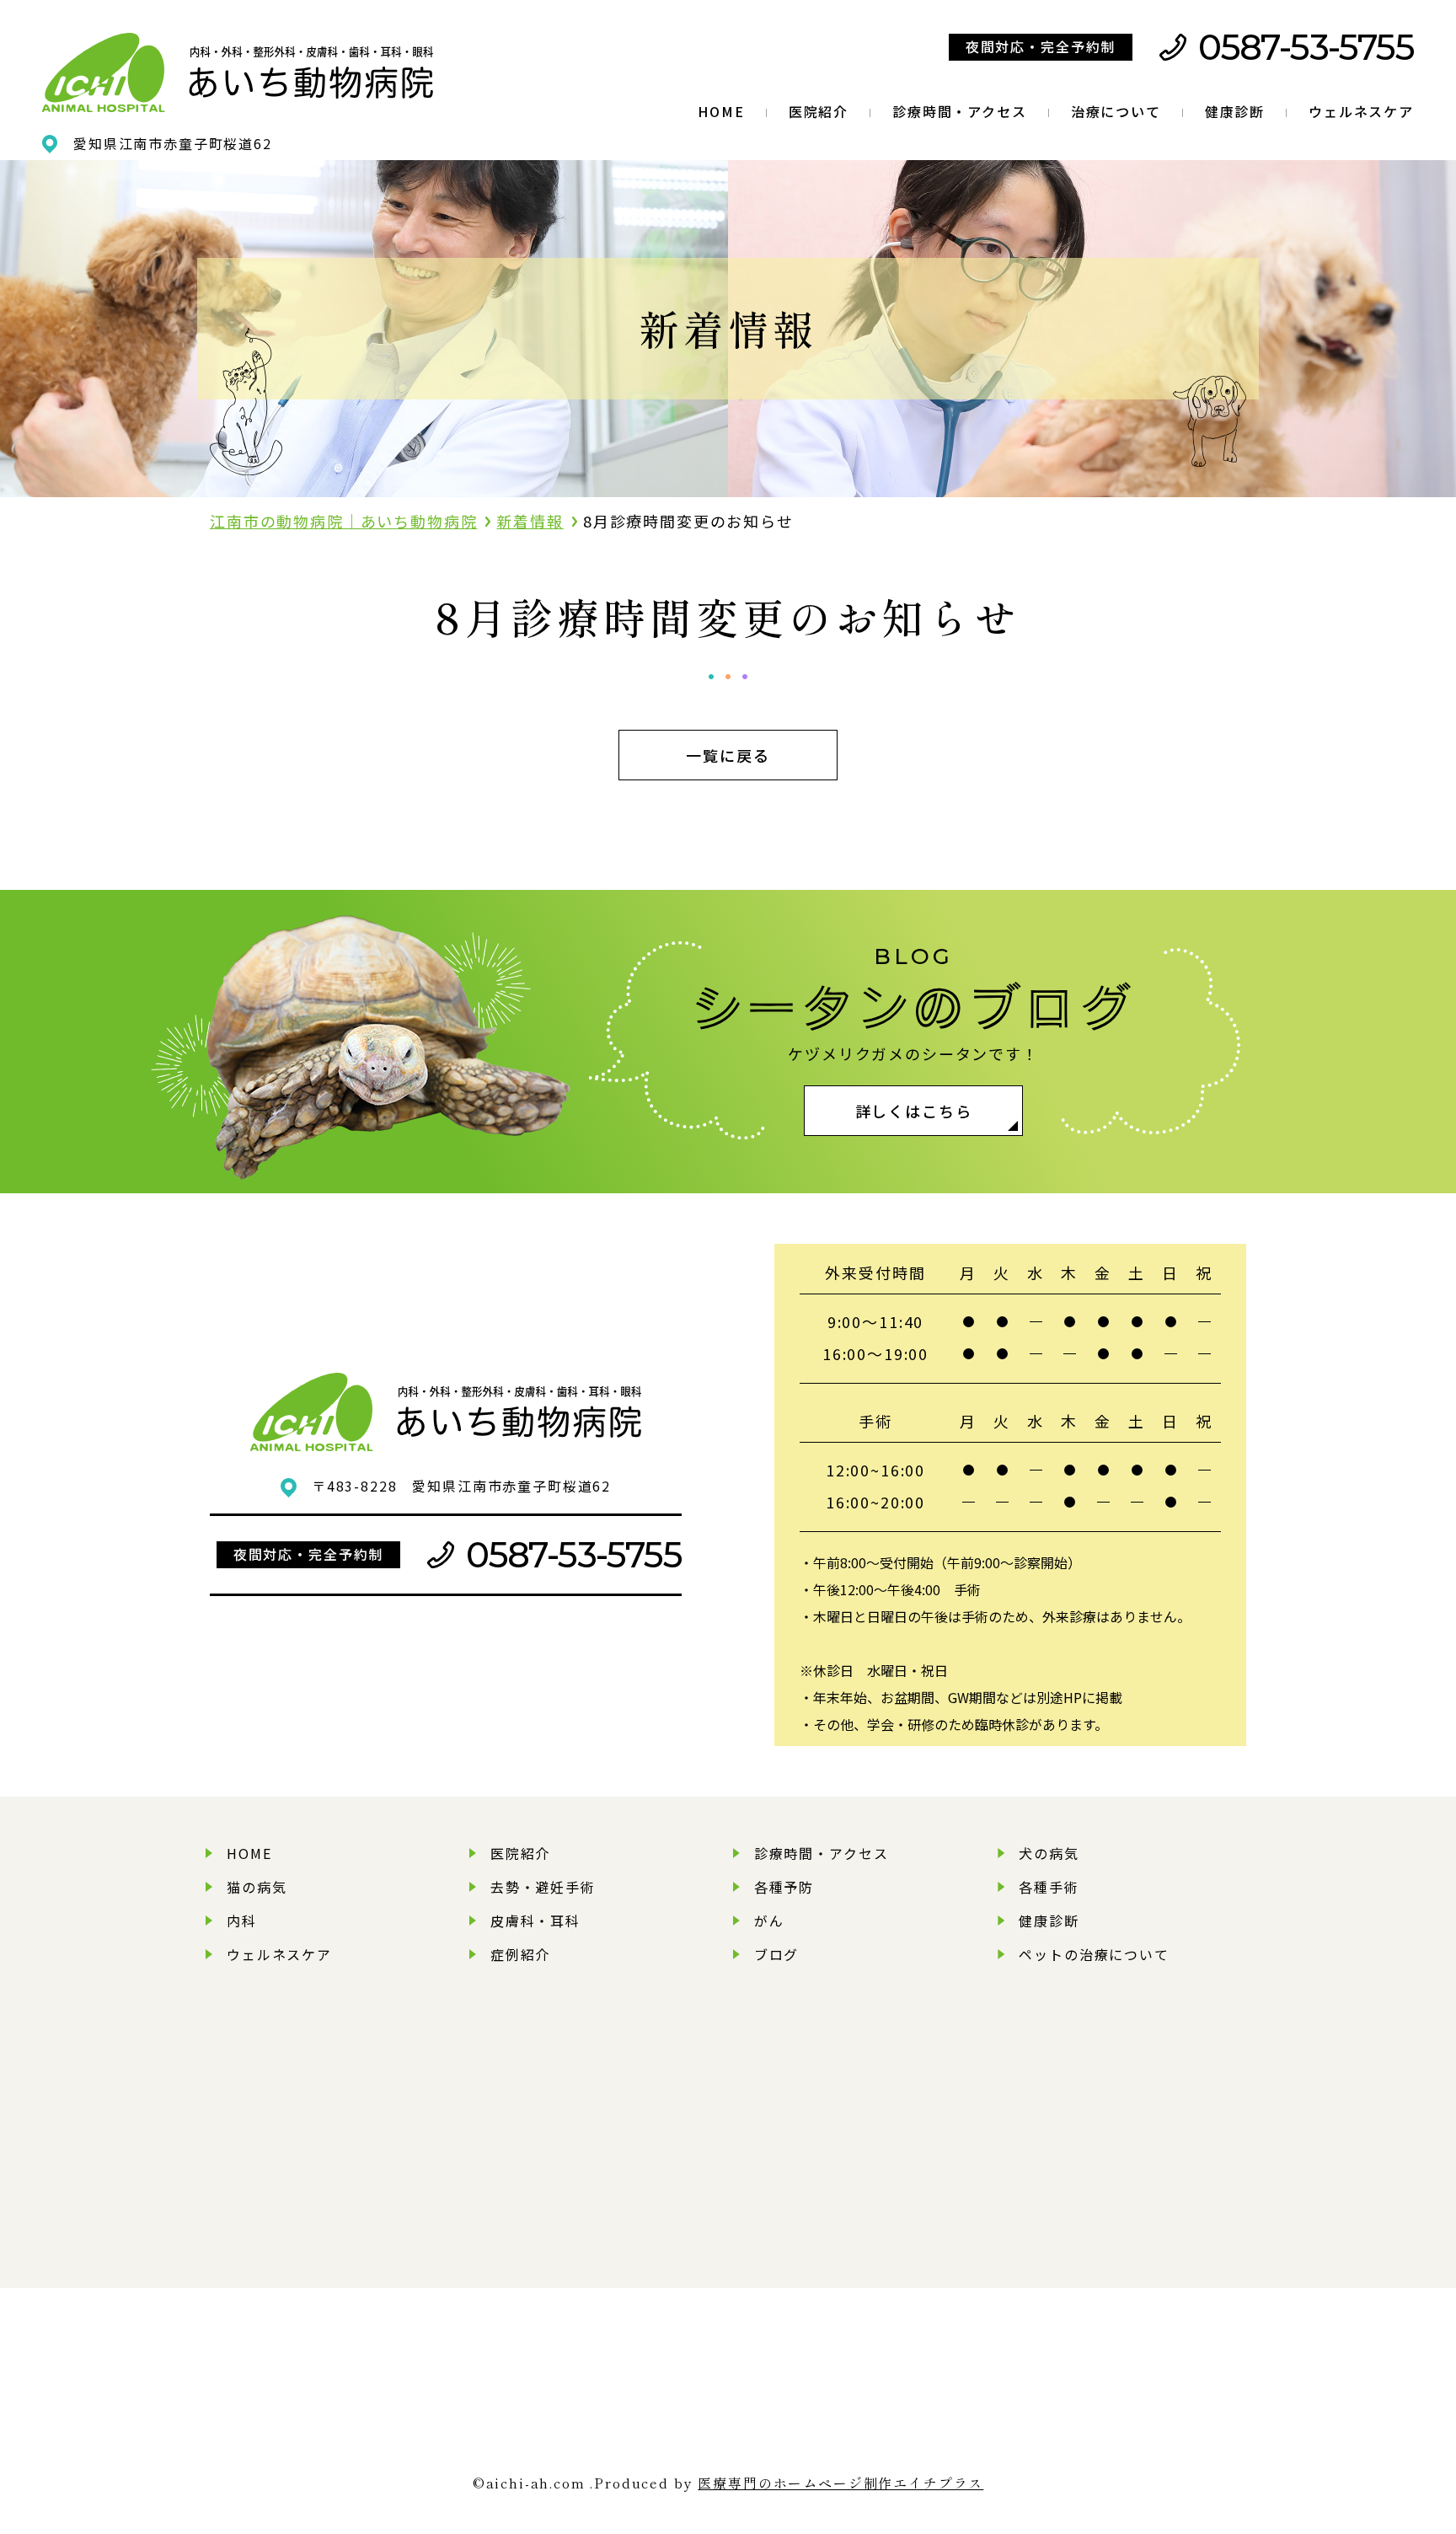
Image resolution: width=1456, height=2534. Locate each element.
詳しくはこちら (914, 1111)
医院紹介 (819, 111)
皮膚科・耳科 (535, 1921)
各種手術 (1049, 1887)
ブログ (777, 1954)
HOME (721, 111)
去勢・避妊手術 (543, 1887)
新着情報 (530, 521)
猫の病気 (257, 1887)
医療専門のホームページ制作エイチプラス (840, 2483)
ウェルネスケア (1361, 111)
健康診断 (1235, 111)
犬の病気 (1049, 1853)
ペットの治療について (1094, 1954)
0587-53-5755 (1306, 47)
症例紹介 (520, 1954)
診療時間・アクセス (960, 111)
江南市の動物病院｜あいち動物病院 (343, 521)
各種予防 (784, 1887)
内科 (242, 1921)
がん (769, 1921)
